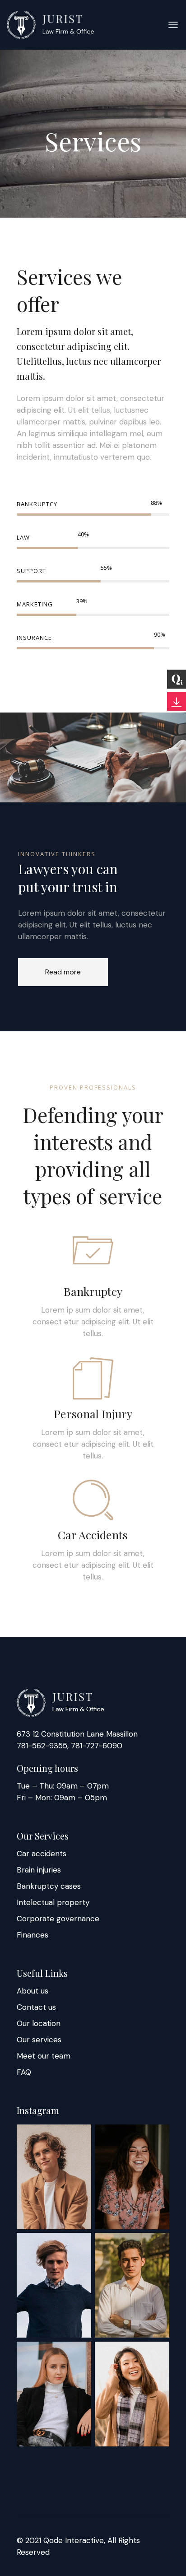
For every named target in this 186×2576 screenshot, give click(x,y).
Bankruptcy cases (49, 1886)
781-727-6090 (95, 1746)
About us (33, 1991)
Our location (39, 2023)
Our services (39, 2040)
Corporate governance (58, 1919)
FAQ (24, 2072)
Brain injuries (39, 1870)
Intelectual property (53, 1902)
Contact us (36, 2007)
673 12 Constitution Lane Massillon (77, 1734)
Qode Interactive (74, 2540)
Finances (33, 1935)
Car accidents (42, 1854)
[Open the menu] (173, 25)
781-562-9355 (42, 1746)
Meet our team (44, 2056)
